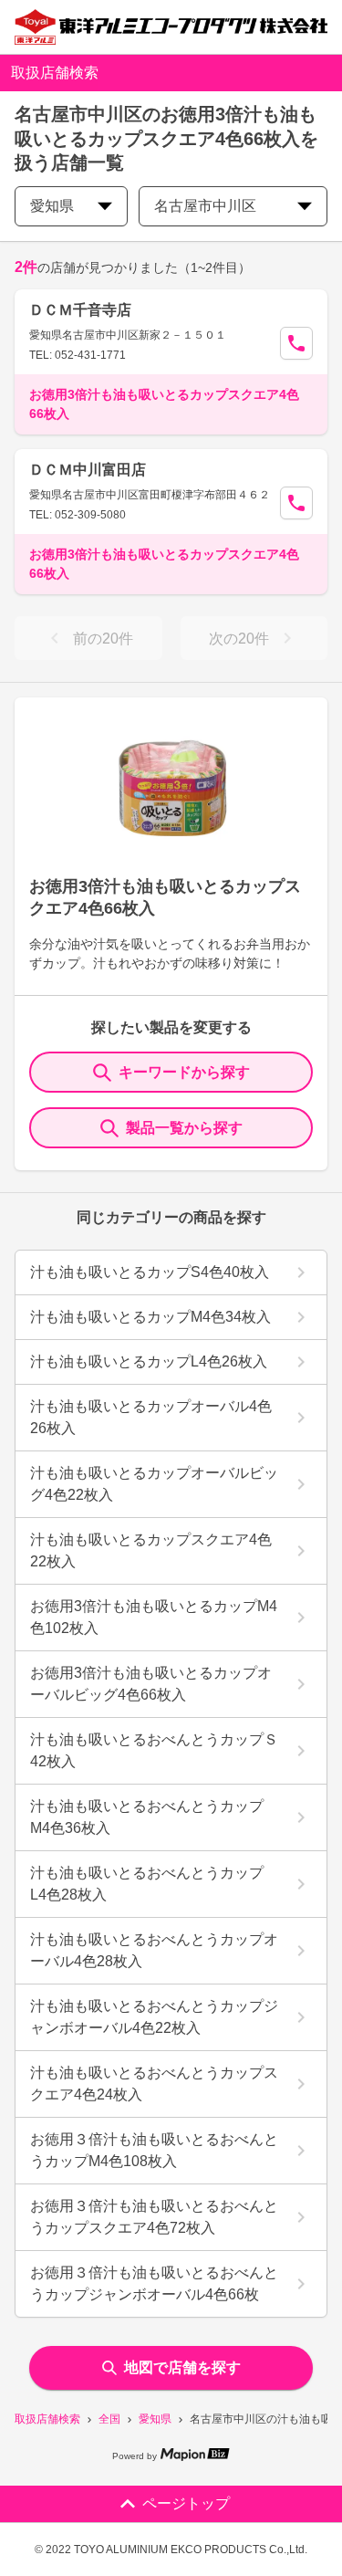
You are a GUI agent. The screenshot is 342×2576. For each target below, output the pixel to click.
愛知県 (155, 2419)
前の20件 (103, 639)
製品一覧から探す (184, 1128)
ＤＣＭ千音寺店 (80, 310)
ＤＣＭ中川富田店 (88, 470)
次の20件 (239, 639)
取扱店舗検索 (47, 2419)
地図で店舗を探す (182, 2367)
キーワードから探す (184, 1072)
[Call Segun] (296, 343)
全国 (109, 2419)
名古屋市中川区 (205, 206)
